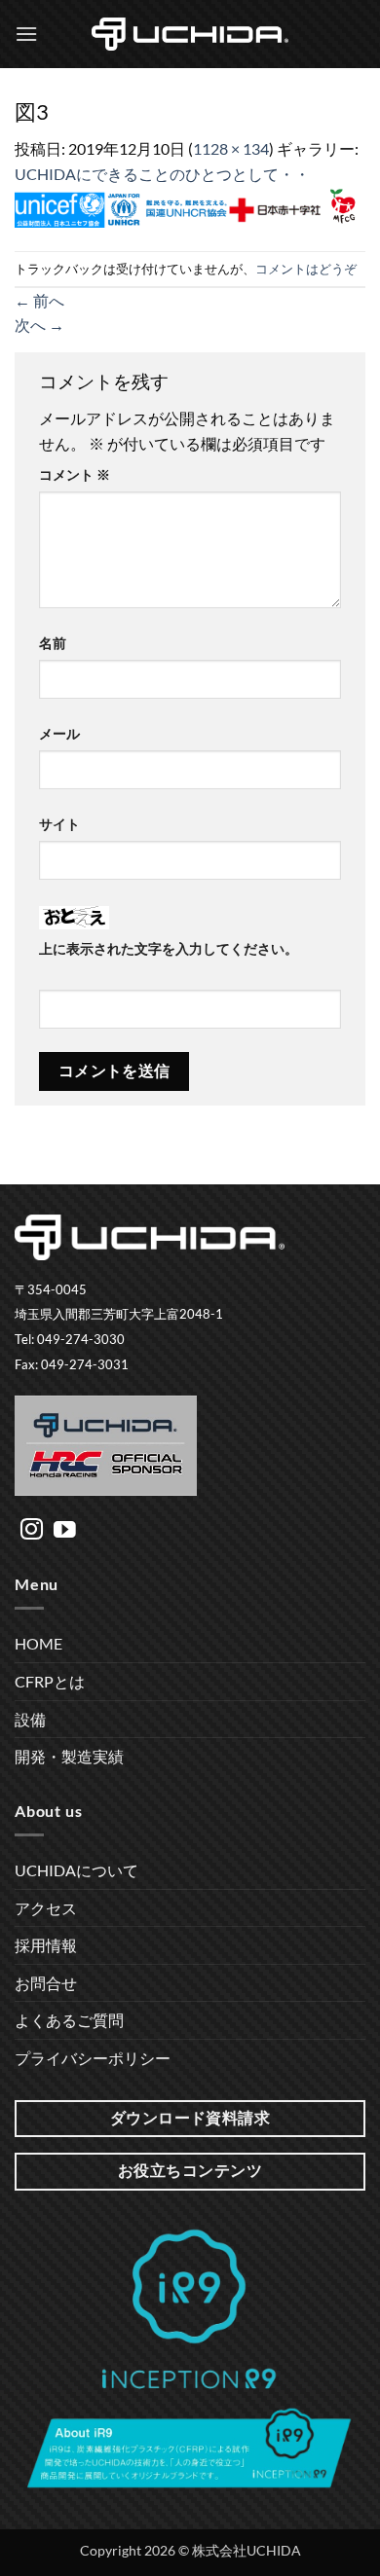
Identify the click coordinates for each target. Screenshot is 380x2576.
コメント (75, 474)
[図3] (190, 205)
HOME (38, 1643)
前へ (39, 300)
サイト (59, 824)
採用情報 (46, 1945)
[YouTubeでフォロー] (65, 1531)
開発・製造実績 (69, 1756)
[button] (26, 34)
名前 (53, 643)
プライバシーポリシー (93, 2058)
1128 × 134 (231, 148)
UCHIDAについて (76, 1870)
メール (59, 733)
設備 (30, 1719)
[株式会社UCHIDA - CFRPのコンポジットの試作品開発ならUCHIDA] (190, 34)
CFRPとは (50, 1681)
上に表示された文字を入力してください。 (169, 948)
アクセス (46, 1908)
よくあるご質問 (69, 2020)
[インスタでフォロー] (32, 1531)
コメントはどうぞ (306, 269)
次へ (39, 325)
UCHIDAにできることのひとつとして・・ (162, 174)
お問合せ (46, 1983)
